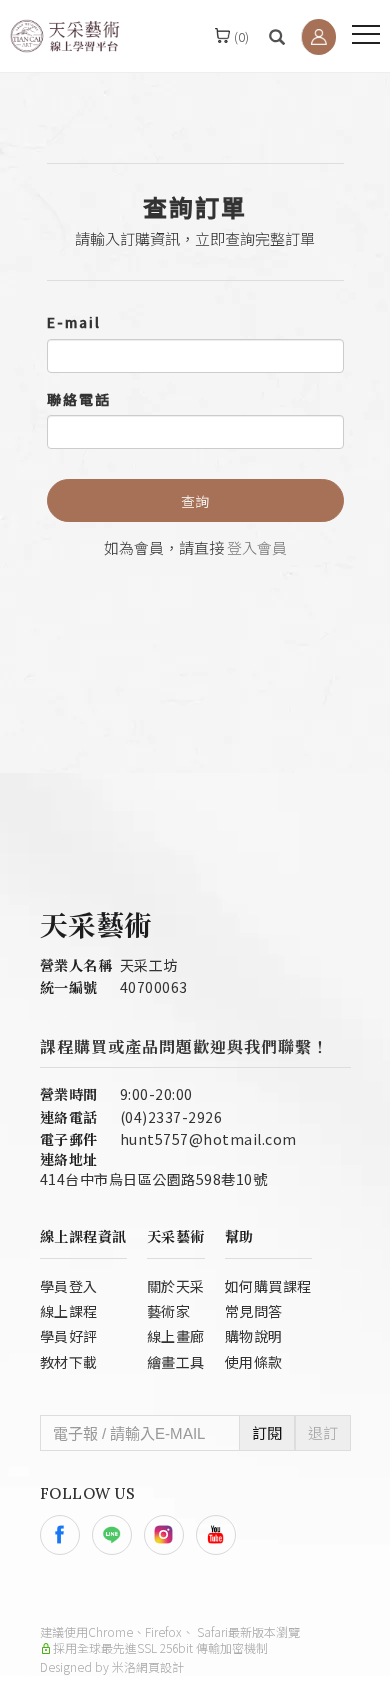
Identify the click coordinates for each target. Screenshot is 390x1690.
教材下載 (69, 1362)
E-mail (74, 322)
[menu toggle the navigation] (366, 35)
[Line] (118, 1535)
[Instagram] (170, 1535)
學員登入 (69, 1286)
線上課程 (69, 1311)
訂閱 (267, 1432)
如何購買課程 (268, 1286)
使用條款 (254, 1362)
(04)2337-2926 (171, 1117)
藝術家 (169, 1311)
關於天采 (176, 1286)
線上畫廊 (176, 1336)
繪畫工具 (176, 1362)
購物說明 (254, 1336)
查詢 (195, 501)
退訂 (323, 1432)
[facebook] (66, 1535)
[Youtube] (222, 1535)
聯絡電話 (79, 399)
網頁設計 (160, 1666)
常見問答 (254, 1311)
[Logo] (65, 34)
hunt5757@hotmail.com (208, 1139)
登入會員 (257, 547)
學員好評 (69, 1336)
